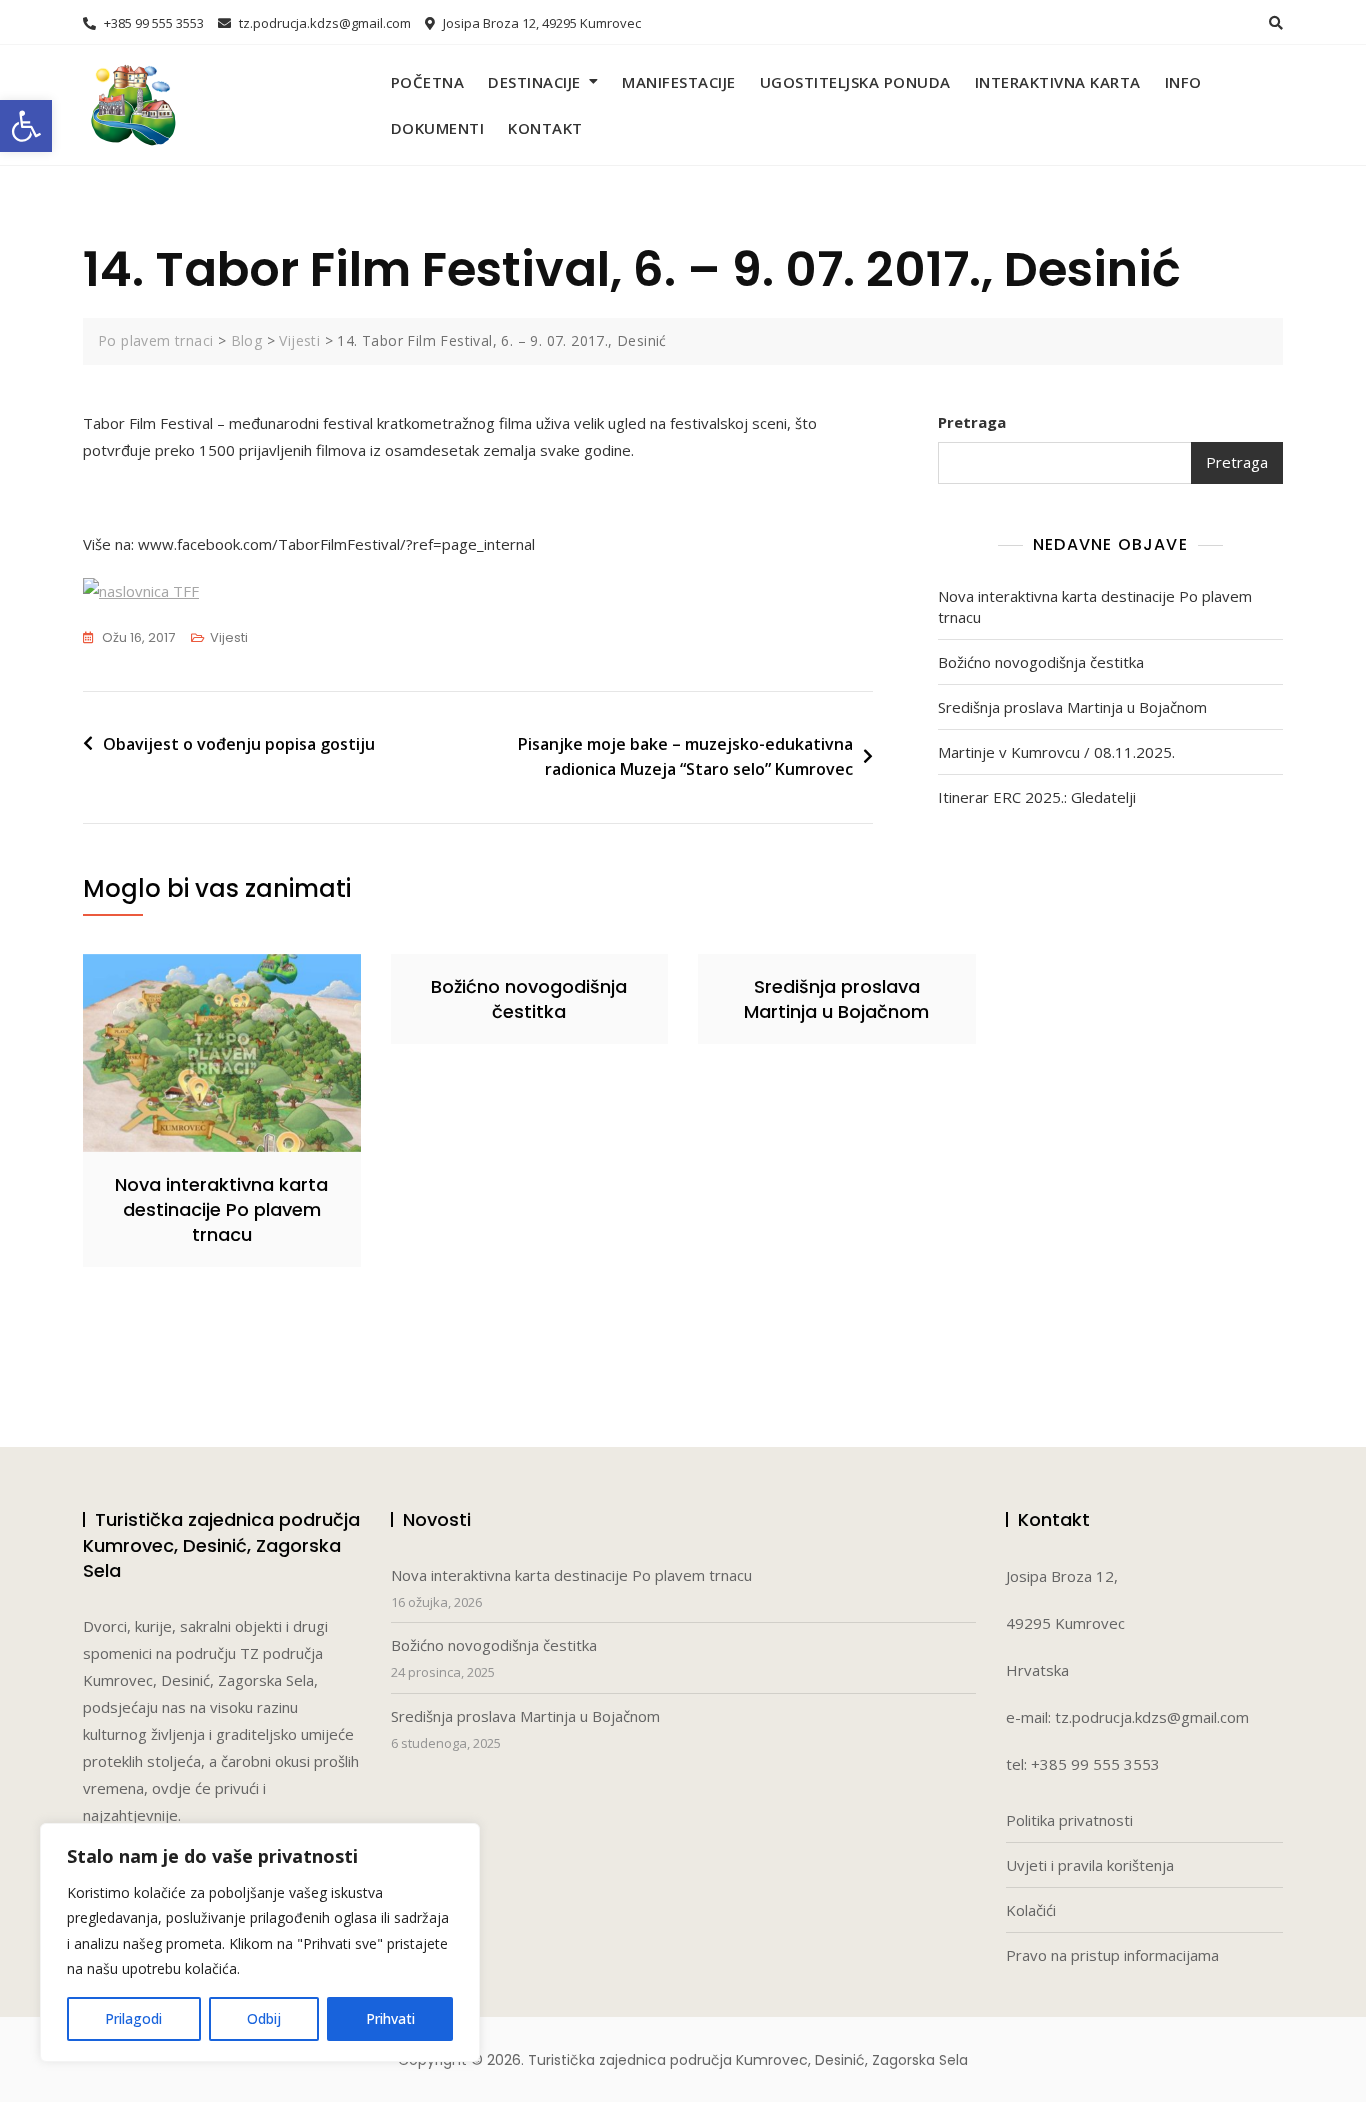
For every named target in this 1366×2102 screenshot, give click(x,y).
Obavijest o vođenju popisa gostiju (239, 744)
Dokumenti (438, 128)
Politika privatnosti (1069, 1820)
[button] (26, 126)
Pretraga (972, 422)
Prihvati (390, 2018)
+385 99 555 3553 (152, 23)
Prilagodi (133, 2018)
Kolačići (1031, 1910)
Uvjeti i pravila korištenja (1090, 1865)
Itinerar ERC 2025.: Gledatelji (1037, 797)
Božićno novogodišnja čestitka (1041, 662)
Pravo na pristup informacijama (1112, 1955)
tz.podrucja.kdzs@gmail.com (323, 23)
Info (1183, 82)
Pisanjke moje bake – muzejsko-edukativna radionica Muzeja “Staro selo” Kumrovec (685, 757)
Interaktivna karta (1058, 82)
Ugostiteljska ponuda (855, 82)
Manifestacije (679, 82)
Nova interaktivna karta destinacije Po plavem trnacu (1095, 606)
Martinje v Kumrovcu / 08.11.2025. (1056, 752)
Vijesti (229, 637)
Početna (428, 82)
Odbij (264, 2018)
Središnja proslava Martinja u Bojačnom (1072, 707)
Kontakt (545, 128)
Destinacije (534, 82)
